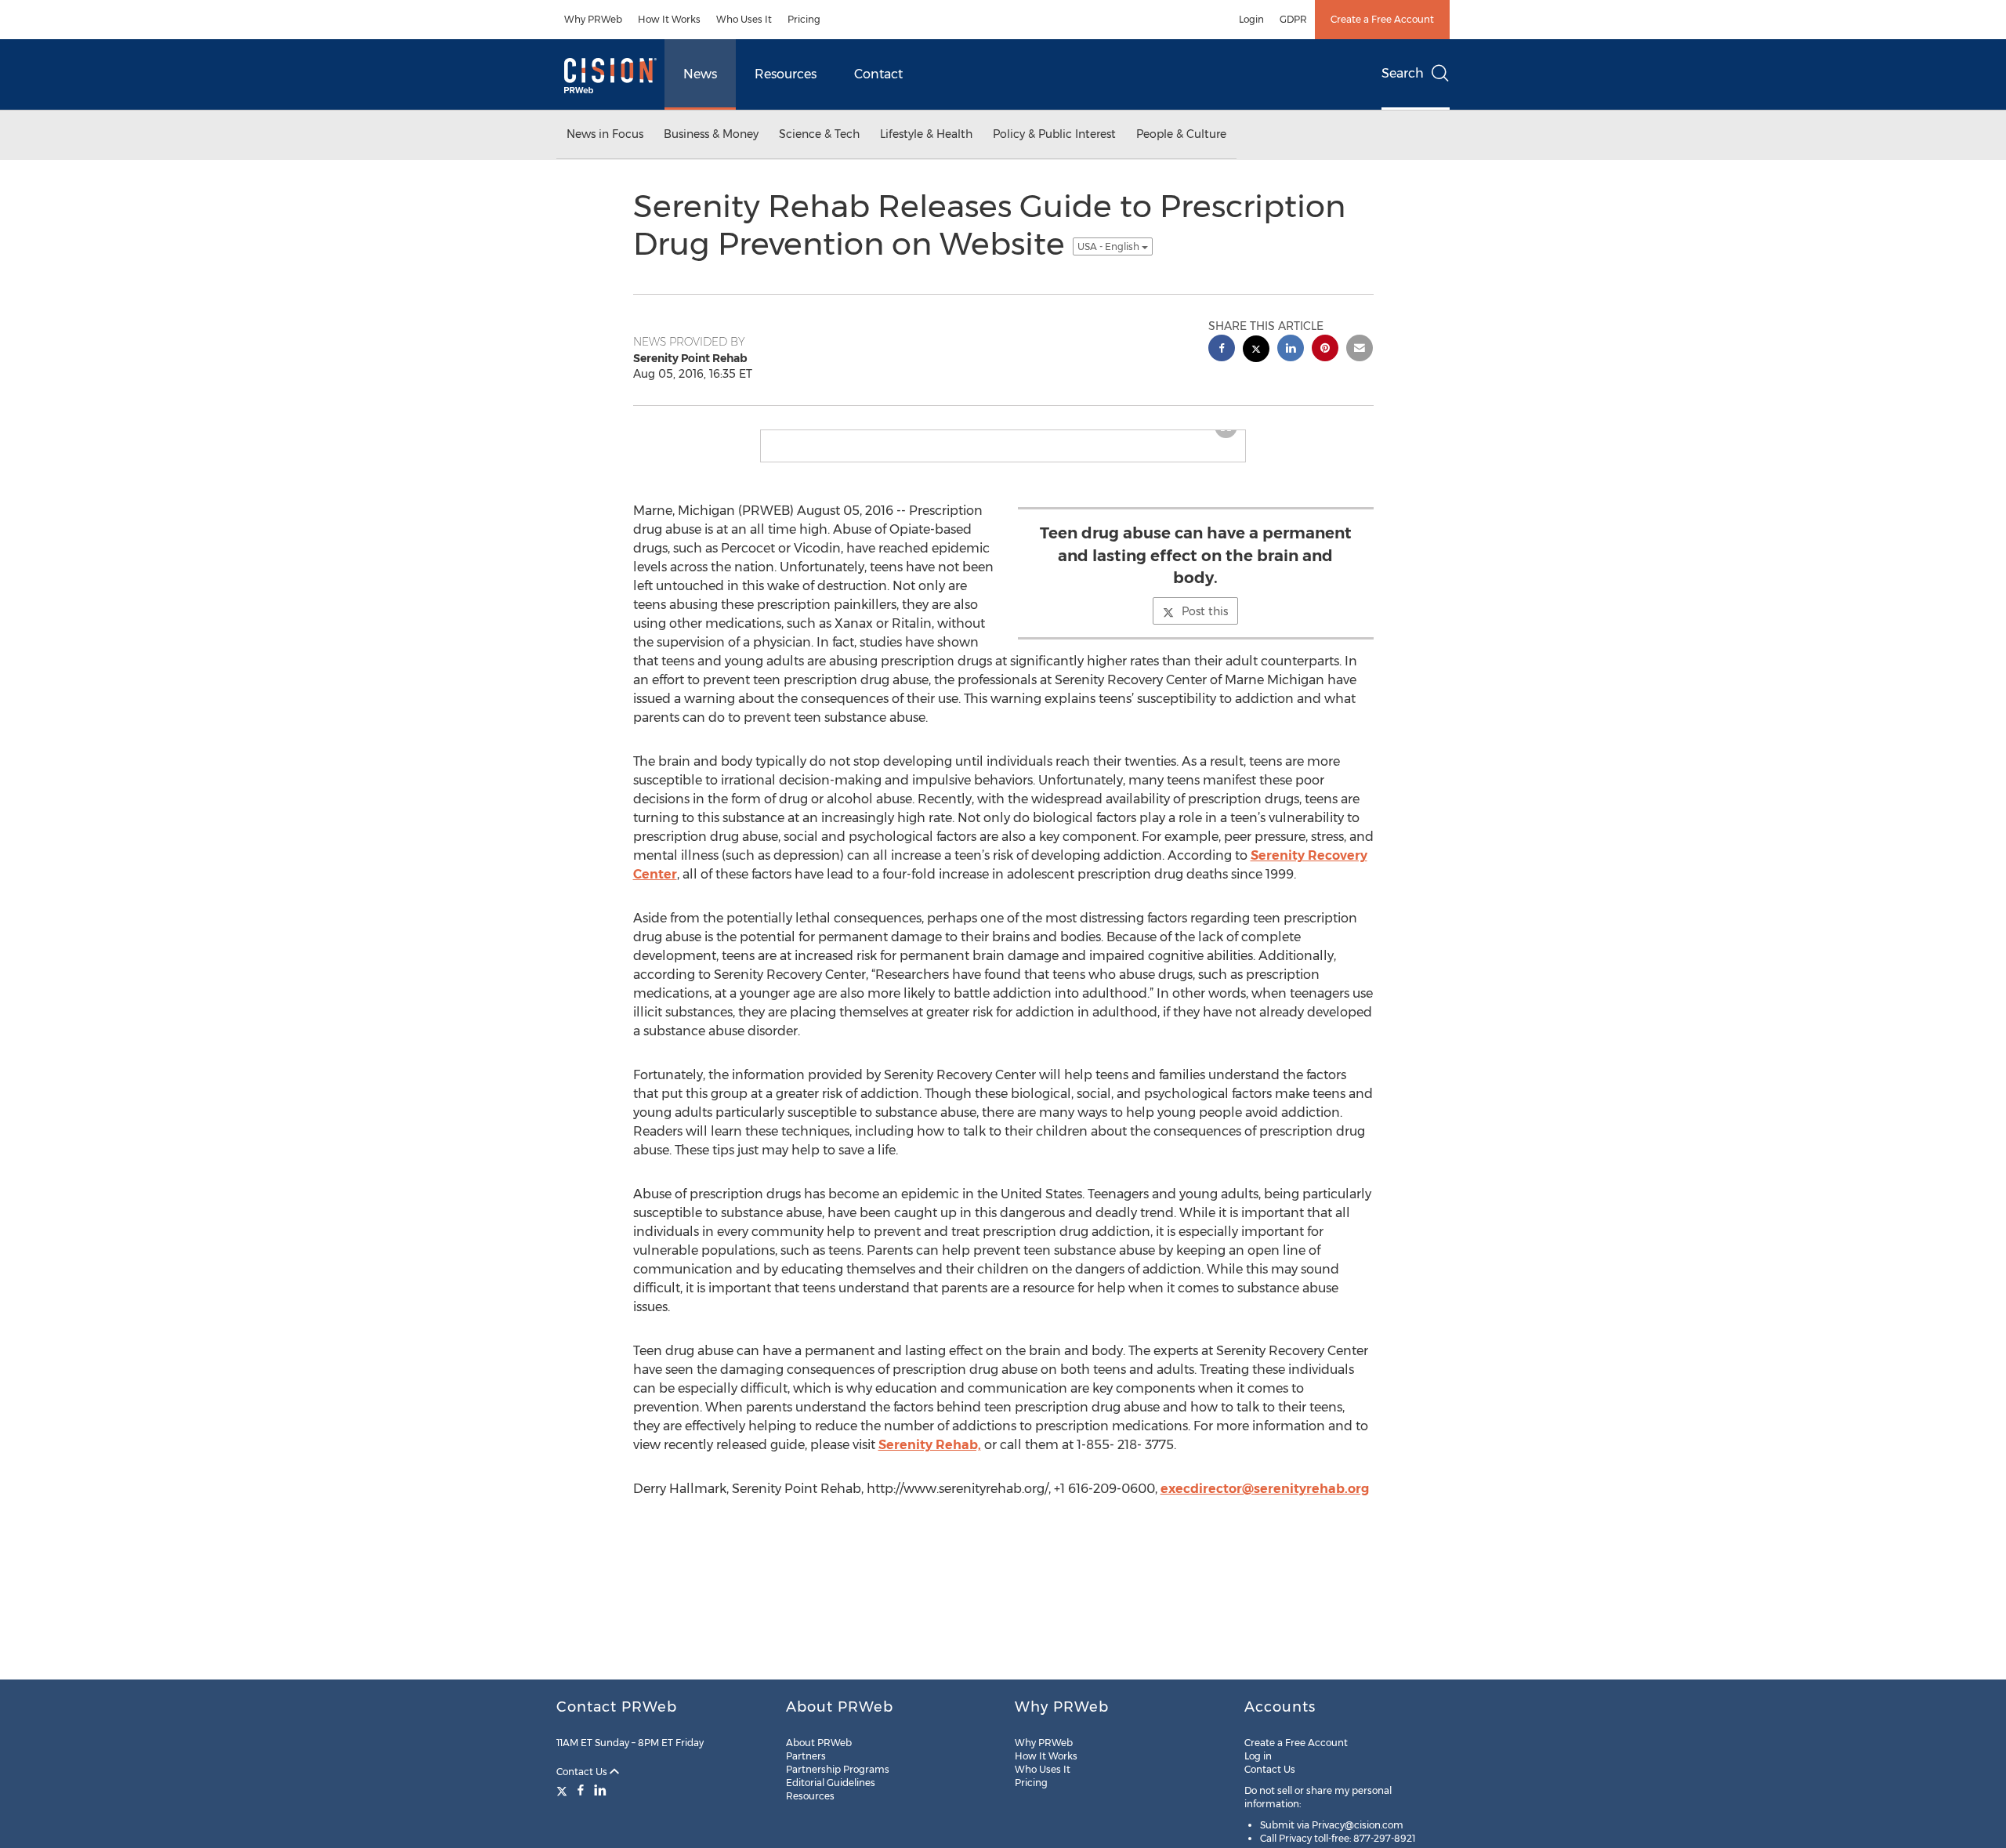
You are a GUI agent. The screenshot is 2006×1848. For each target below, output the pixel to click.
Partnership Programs (838, 1769)
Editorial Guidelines (831, 1783)
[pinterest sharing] (1325, 350)
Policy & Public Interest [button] (1054, 134)
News (700, 74)
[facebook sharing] (1222, 350)
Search (1403, 73)
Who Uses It (744, 19)
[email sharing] (1360, 350)
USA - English (1110, 246)
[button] (1003, 437)
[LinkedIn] (600, 1790)
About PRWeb (819, 1743)
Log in (1258, 1756)
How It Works (669, 19)
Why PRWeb (593, 19)
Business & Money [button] (711, 134)
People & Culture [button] (1181, 134)
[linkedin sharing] (1291, 350)
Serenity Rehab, (930, 1457)
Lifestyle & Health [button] (926, 134)
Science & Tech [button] (819, 134)
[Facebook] (581, 1790)
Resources (786, 74)
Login (1251, 19)
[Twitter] (564, 1790)
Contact (878, 74)
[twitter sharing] (1256, 351)
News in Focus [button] (605, 134)
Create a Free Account (1382, 19)
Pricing (804, 19)
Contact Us (583, 1772)
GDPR (1293, 19)
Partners (806, 1756)
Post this (1205, 624)
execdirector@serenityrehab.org (1265, 1501)
